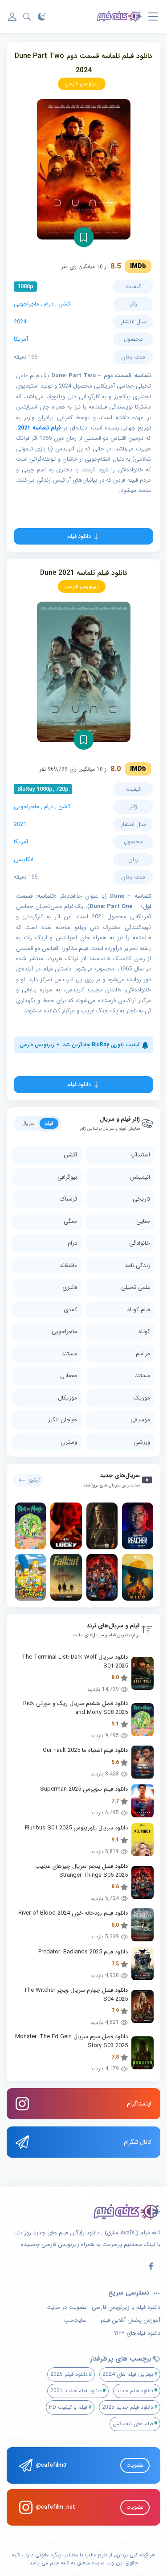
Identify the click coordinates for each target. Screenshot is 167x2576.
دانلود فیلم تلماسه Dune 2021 (84, 573)
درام (49, 304)
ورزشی (142, 1442)
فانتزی (70, 1287)
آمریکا (21, 339)
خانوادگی (140, 1243)
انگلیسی (24, 860)
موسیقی (140, 1420)
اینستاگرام (139, 2104)
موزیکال (67, 1398)
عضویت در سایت (67, 2308)
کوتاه (144, 1331)
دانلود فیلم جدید (135, 2391)
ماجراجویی (26, 304)
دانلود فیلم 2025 (69, 2374)
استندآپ (140, 1155)
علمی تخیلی (136, 1287)
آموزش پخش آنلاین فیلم (130, 2320)
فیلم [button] (49, 1123)
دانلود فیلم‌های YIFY (137, 2333)
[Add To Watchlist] (83, 237)
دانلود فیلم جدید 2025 (128, 2407)
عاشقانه (69, 1265)
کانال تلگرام (138, 2142)
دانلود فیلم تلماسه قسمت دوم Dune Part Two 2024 (83, 63)
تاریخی (141, 1199)
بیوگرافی (67, 1177)
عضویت (135, 2465)
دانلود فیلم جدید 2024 (76, 2391)
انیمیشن (140, 1177)
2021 (20, 824)
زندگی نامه (138, 1265)
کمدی (70, 1310)
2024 (20, 322)
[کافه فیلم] (119, 17)
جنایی (143, 1221)
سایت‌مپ (75, 2320)
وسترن (69, 1442)
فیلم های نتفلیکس (133, 2424)
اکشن (65, 304)
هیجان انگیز (63, 1420)
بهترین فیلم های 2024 (128, 2374)
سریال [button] (28, 1123)
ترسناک (68, 1199)
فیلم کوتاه (139, 1310)
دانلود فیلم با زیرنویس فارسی (126, 2308)
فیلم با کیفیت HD (68, 2407)
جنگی (70, 1221)
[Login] (12, 17)
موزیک (142, 1398)
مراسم (143, 1354)
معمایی (69, 1376)
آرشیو (35, 1480)
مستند (69, 1354)
